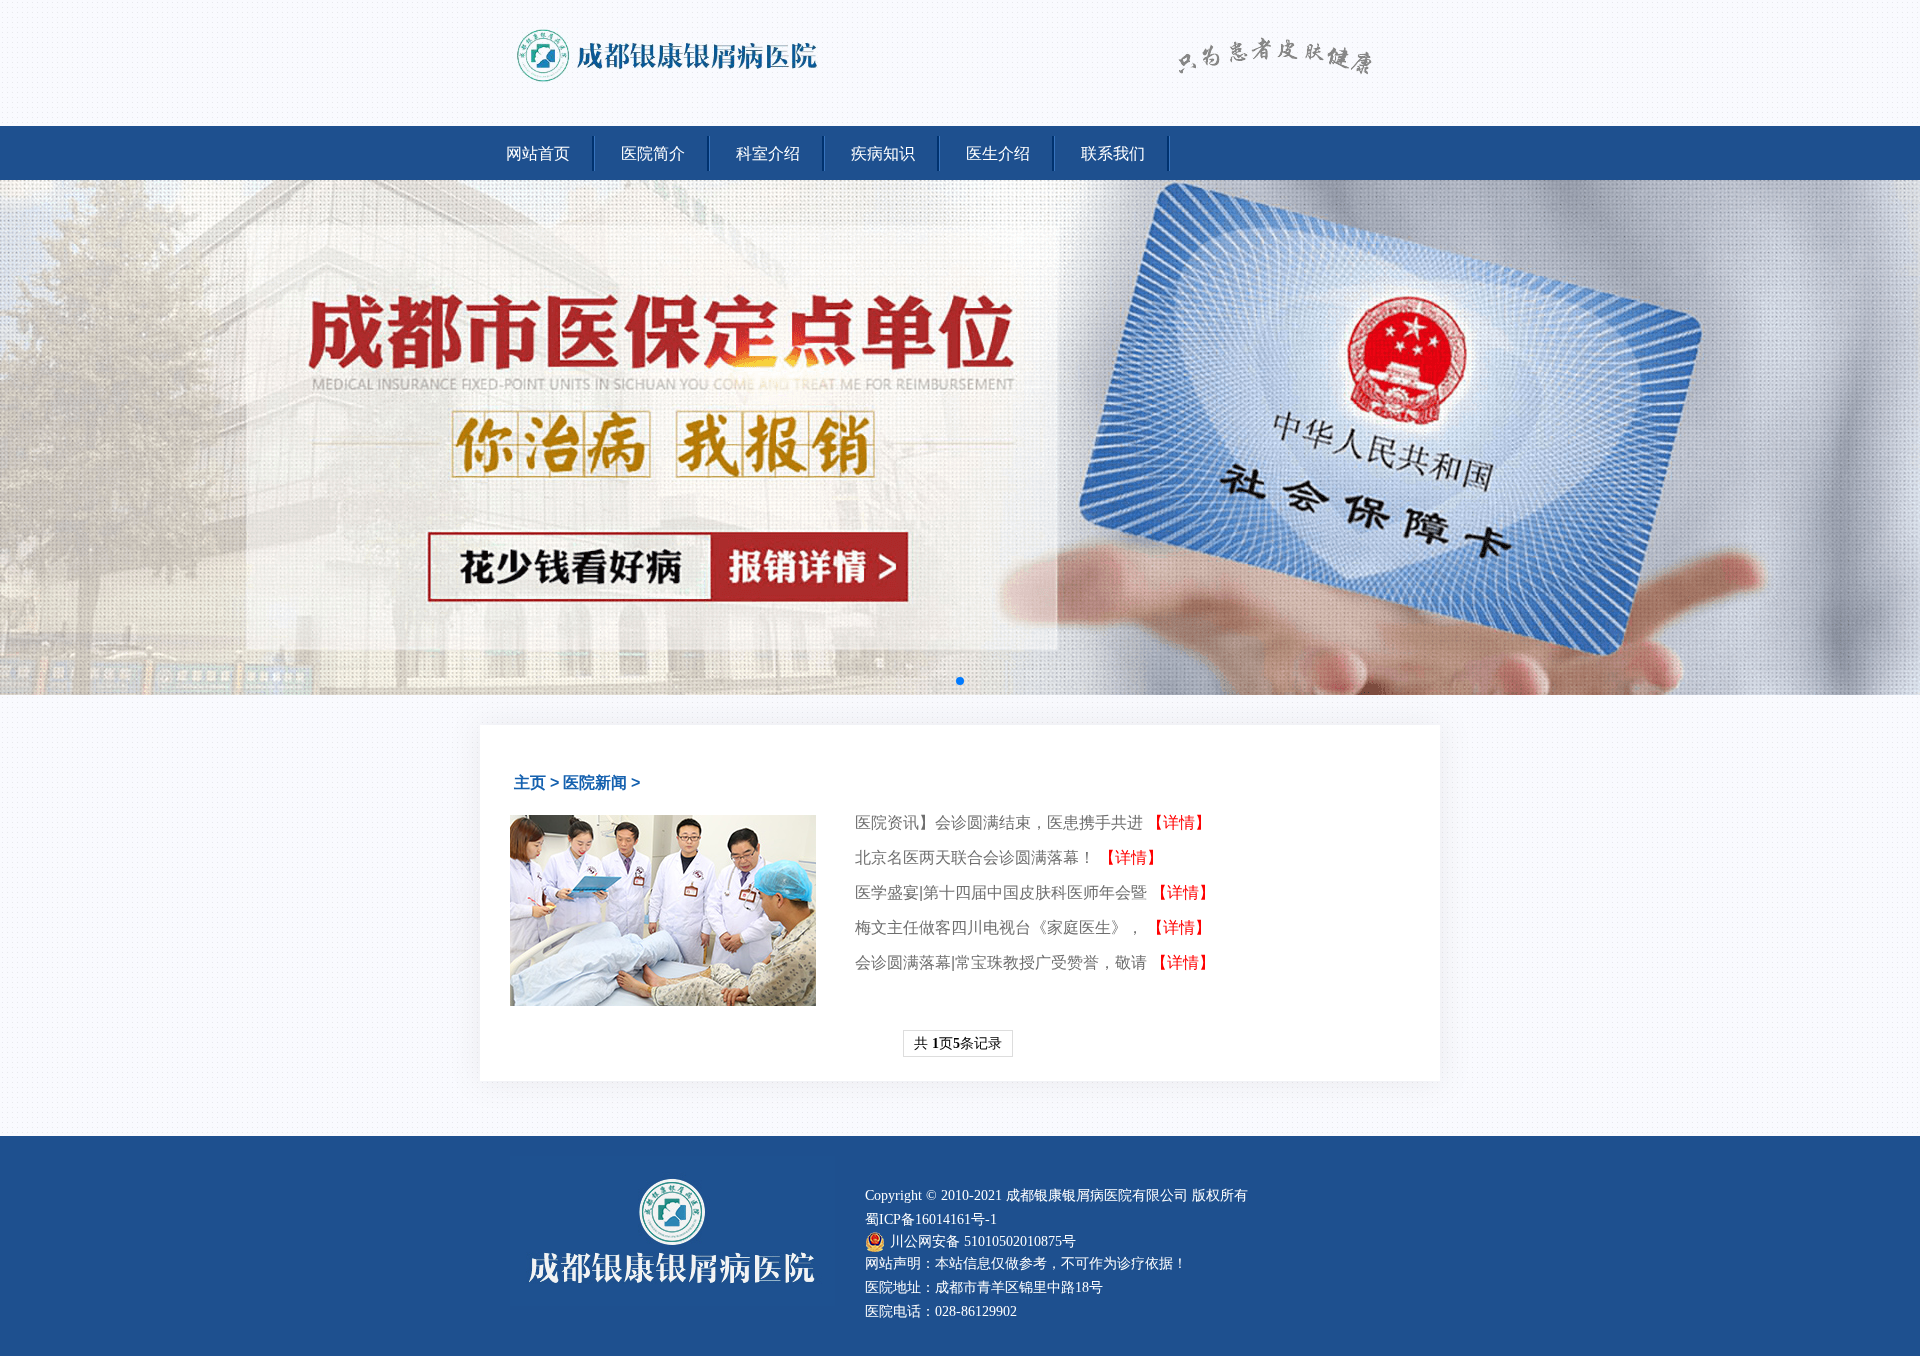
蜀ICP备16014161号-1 (931, 1219)
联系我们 (1113, 153)
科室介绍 (768, 153)
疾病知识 (883, 153)
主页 (530, 782)
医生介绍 (998, 153)
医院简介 (653, 153)
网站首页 (538, 153)
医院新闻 (595, 782)
